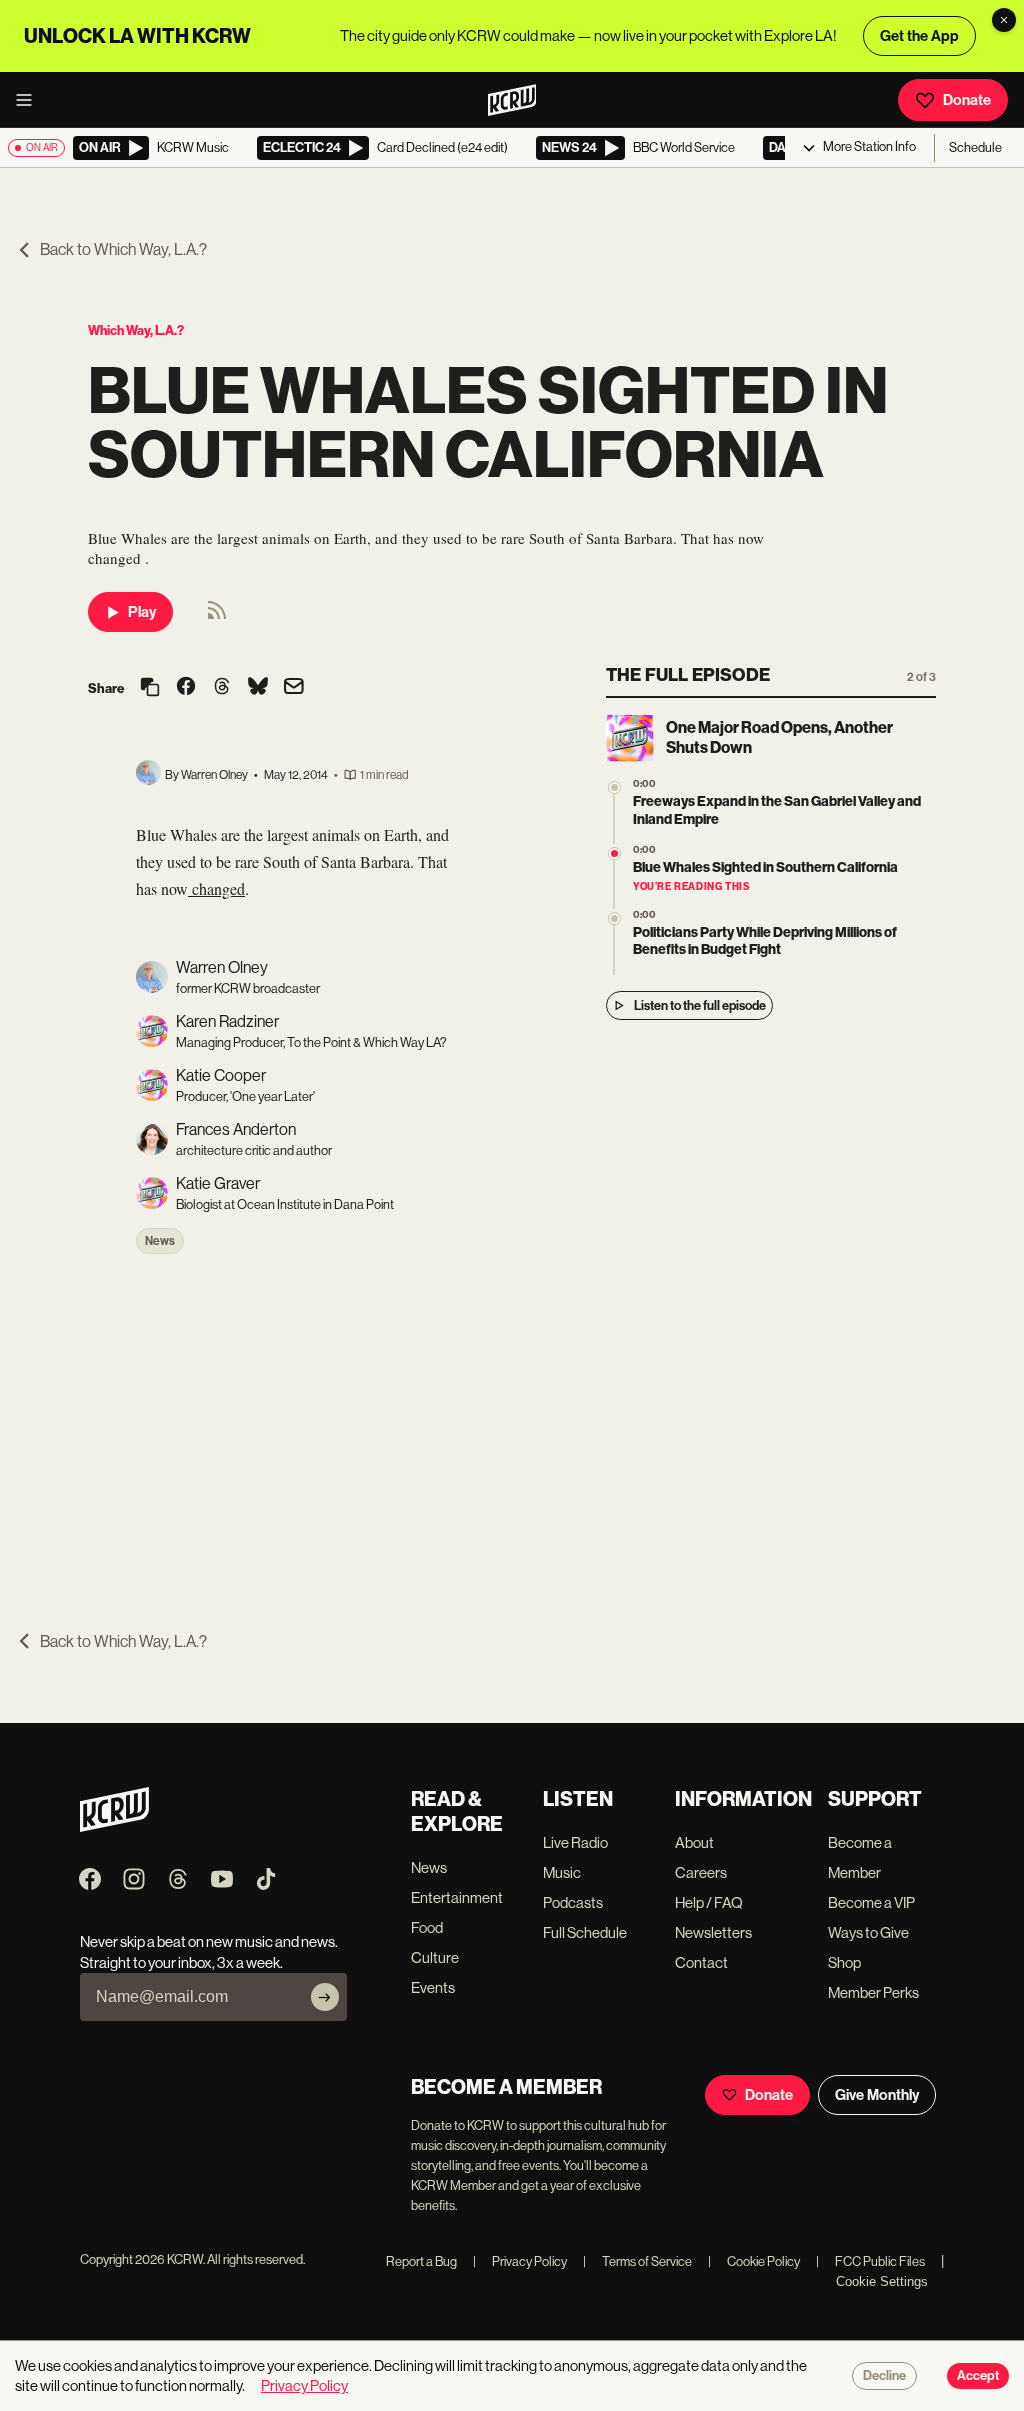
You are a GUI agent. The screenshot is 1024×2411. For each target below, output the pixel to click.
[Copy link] (150, 688)
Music (562, 1872)
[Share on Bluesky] (258, 688)
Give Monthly (877, 2095)
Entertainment (457, 1897)
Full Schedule (585, 1932)
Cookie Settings (882, 2281)
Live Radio (575, 1842)
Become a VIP (871, 1902)
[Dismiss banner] (1004, 20)
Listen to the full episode (700, 1005)
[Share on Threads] (222, 688)
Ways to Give (868, 1932)
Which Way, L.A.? (136, 330)
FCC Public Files (870, 2261)
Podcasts (573, 1902)
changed (216, 888)
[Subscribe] (325, 1997)
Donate (967, 100)
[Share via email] (294, 688)
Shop (844, 1962)
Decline (884, 2376)
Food (427, 1927)
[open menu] (30, 100)
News (160, 1241)
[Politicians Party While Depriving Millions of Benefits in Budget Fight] (614, 918)
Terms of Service (637, 2261)
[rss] (217, 616)
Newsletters (713, 1932)
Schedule (975, 147)
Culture (435, 1957)
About (694, 1842)
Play (142, 612)
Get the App (919, 36)
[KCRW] (114, 1826)
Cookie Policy (754, 2261)
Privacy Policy (520, 2261)
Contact (701, 1962)
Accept (978, 2376)
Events (433, 1987)
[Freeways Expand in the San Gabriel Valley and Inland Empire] (614, 787)
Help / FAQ (709, 1902)
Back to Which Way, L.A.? (123, 249)
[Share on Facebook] (186, 688)
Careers (701, 1872)
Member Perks (873, 1992)
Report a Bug (421, 2261)
